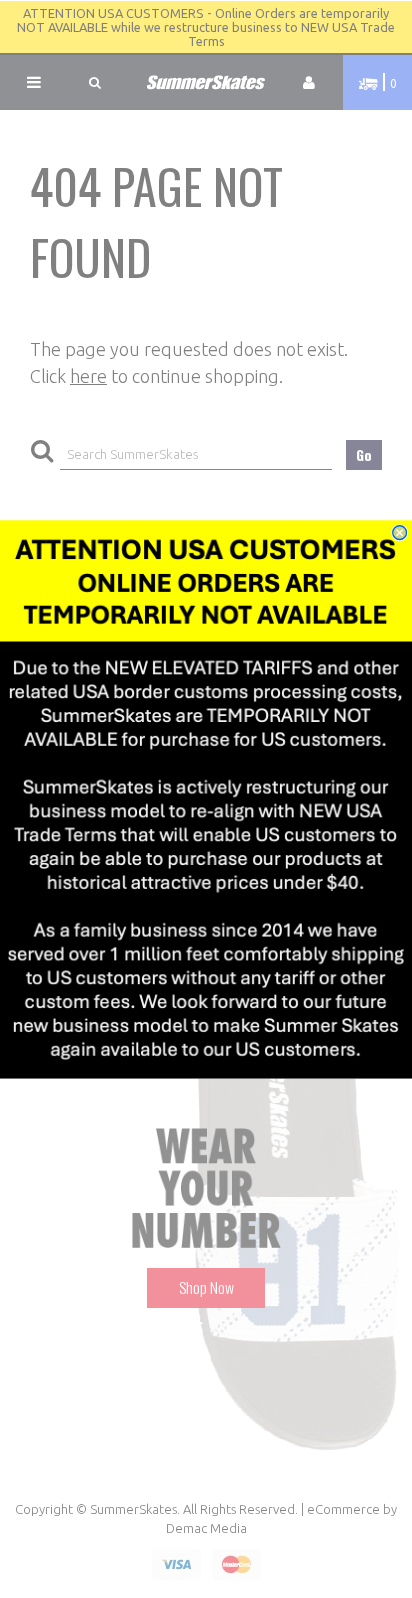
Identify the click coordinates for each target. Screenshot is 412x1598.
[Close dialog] (400, 533)
